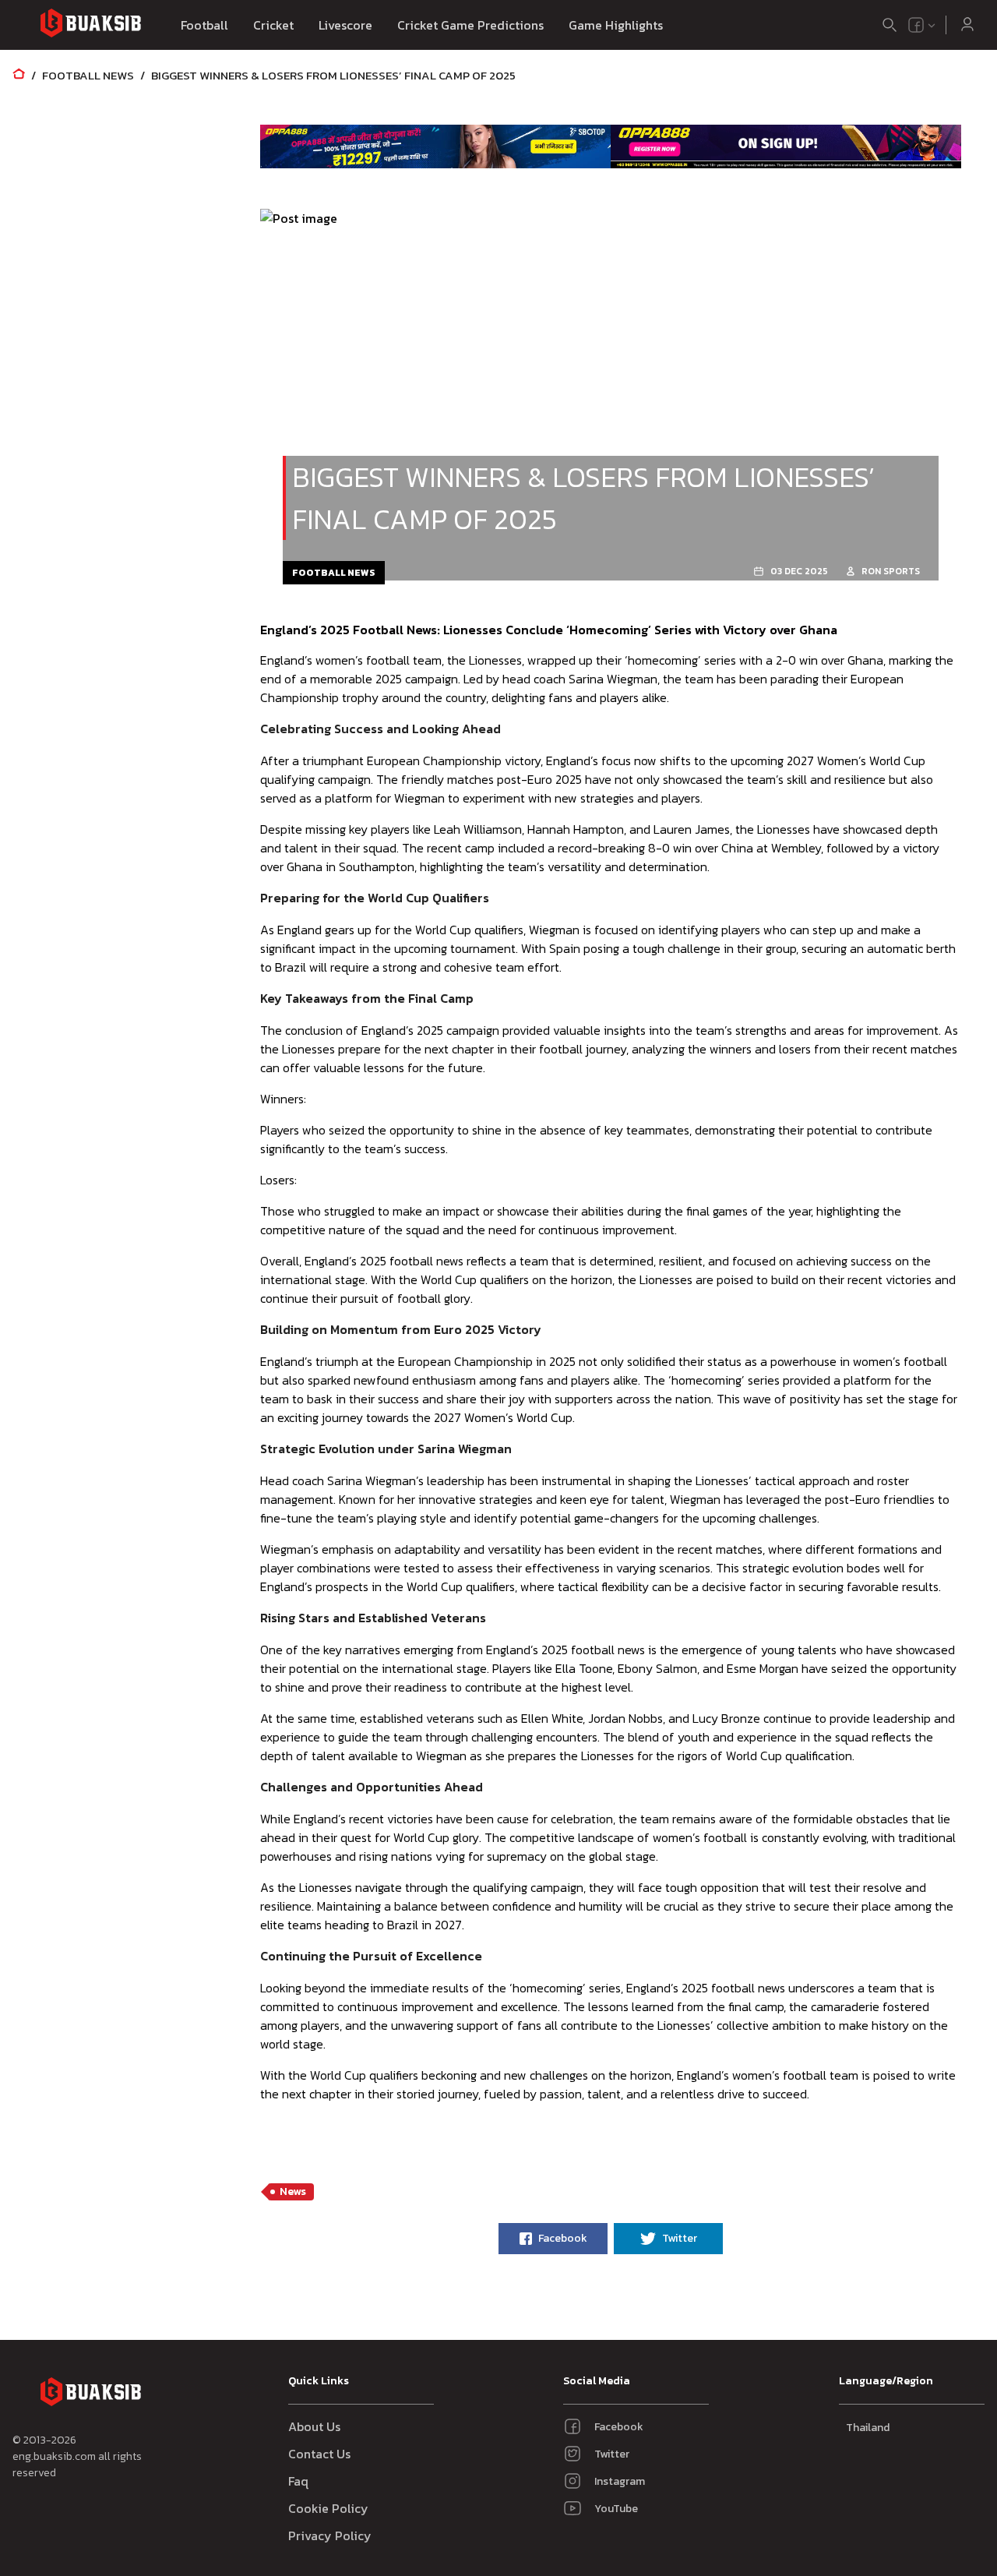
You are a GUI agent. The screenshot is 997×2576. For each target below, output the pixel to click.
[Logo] (90, 25)
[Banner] (435, 146)
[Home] (19, 75)
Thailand (868, 2428)
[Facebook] (916, 25)
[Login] (967, 25)
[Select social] (922, 25)
